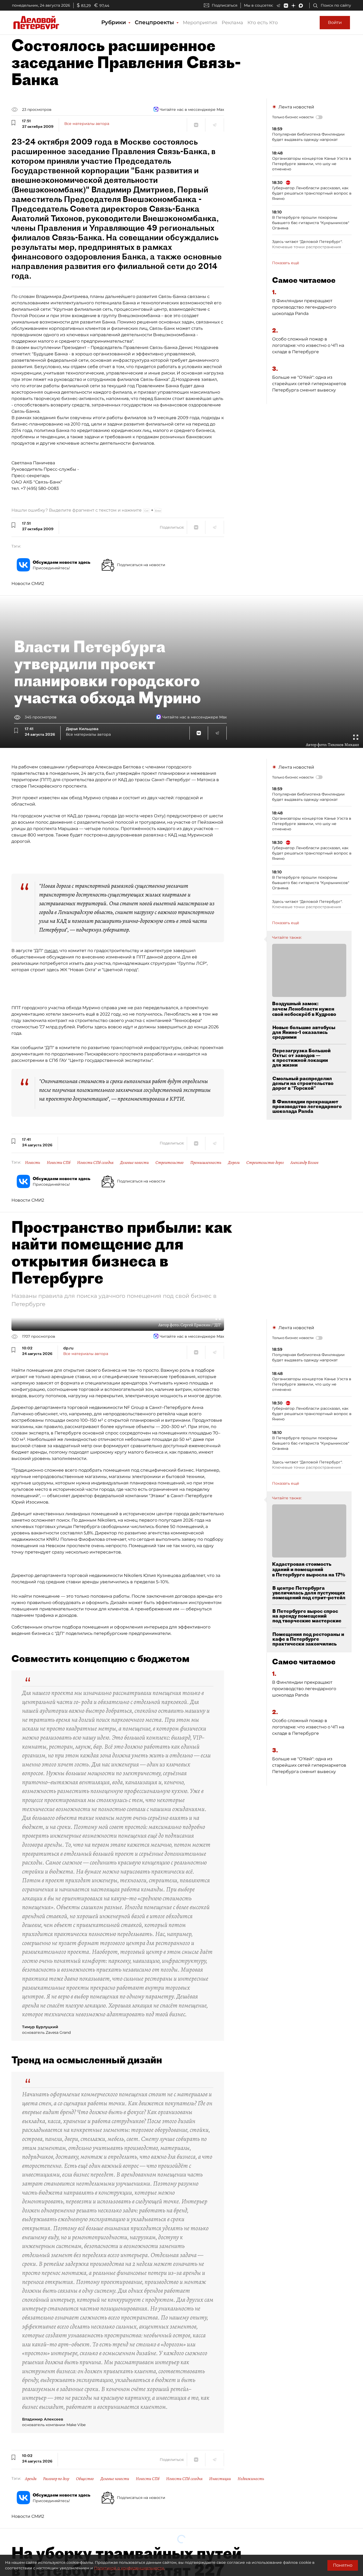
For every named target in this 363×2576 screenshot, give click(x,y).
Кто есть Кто (263, 23)
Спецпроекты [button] (155, 22)
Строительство (170, 1163)
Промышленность (206, 1163)
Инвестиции (220, 2479)
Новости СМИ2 (28, 584)
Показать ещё (286, 263)
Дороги (234, 1163)
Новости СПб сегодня (95, 1163)
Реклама (232, 23)
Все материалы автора (87, 124)
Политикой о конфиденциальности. (129, 2568)
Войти (335, 22)
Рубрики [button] (114, 22)
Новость (33, 1163)
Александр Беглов (304, 1163)
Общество (85, 2479)
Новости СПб (59, 1163)
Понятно (343, 2565)
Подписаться (225, 5)
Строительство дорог (265, 1163)
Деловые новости (134, 1163)
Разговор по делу (56, 2479)
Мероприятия (200, 23)
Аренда (31, 2479)
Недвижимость (251, 2479)
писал (51, 951)
